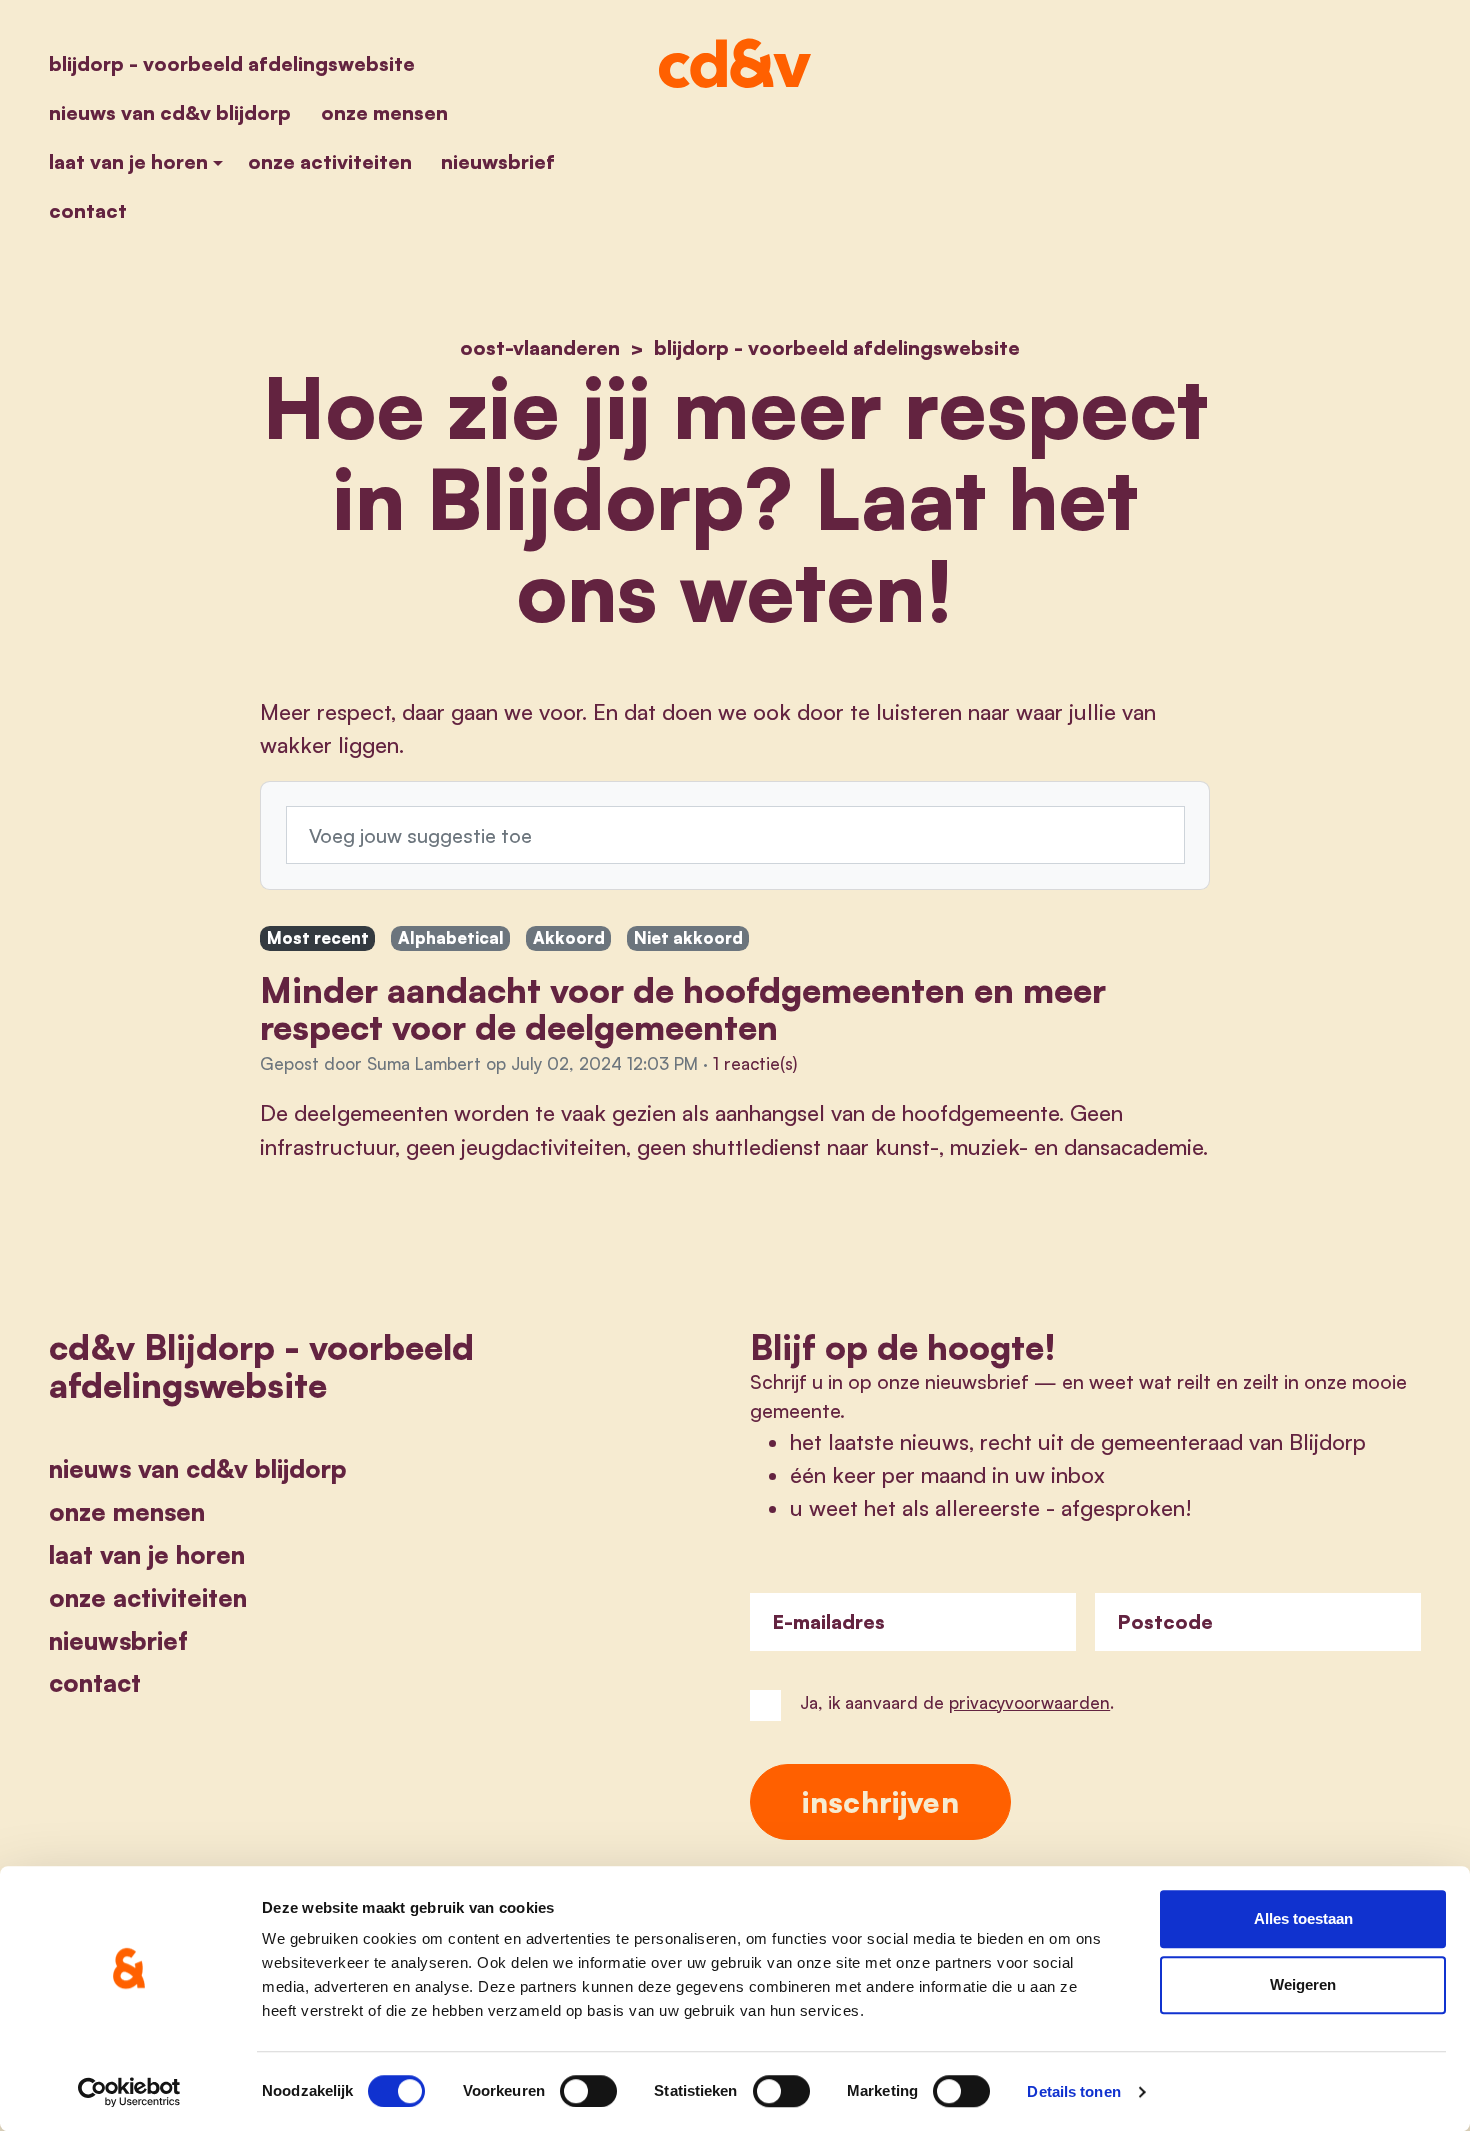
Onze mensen (384, 112)
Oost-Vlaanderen (540, 347)
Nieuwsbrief (498, 161)
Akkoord (569, 937)
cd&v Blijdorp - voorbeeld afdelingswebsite (261, 1365)
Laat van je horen (128, 161)
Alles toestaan (1303, 1918)
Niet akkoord (688, 937)
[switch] (588, 2091)
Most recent (318, 937)
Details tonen (1073, 2091)
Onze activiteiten (330, 161)
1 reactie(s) (755, 1063)
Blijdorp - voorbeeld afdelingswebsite (232, 63)
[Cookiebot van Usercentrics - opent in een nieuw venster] (129, 2092)
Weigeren (1303, 1984)
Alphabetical (451, 937)
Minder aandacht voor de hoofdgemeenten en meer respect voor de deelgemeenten (683, 1008)
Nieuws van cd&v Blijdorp (170, 112)
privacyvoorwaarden (1029, 1702)
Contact (88, 210)
